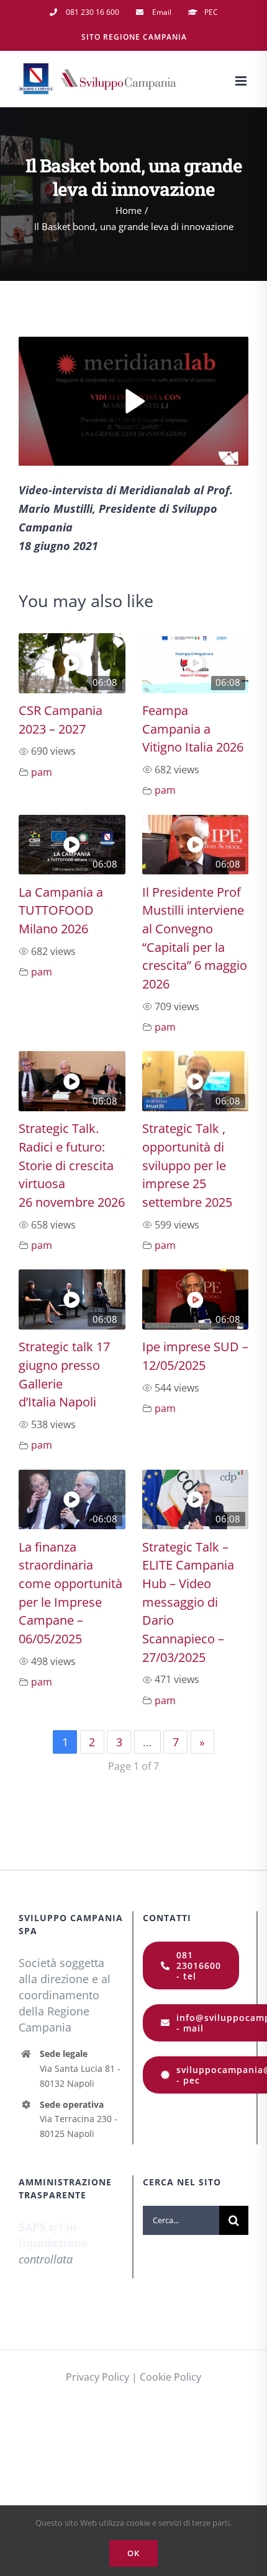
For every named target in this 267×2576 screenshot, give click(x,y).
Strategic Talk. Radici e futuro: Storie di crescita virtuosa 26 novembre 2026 (72, 1165)
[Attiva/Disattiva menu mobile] (242, 81)
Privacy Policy (97, 2377)
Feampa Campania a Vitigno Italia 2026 (193, 729)
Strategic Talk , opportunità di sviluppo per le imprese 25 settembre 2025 (187, 1165)
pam (42, 772)
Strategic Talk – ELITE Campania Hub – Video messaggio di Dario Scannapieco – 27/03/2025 (188, 1602)
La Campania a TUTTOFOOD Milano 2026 (61, 910)
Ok (133, 2553)
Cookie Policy (170, 2377)
